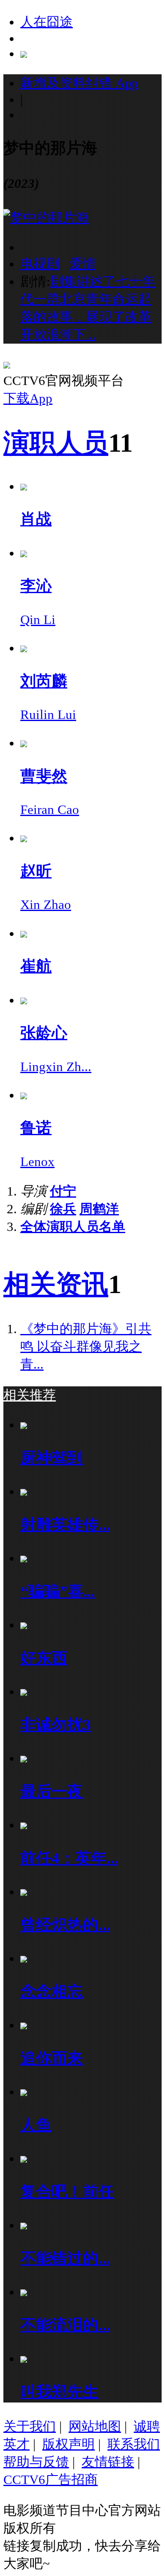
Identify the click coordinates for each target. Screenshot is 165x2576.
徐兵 (63, 1209)
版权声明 (69, 2444)
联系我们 (134, 2444)
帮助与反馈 (36, 2462)
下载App (28, 398)
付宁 (63, 1191)
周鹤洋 (99, 1209)
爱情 (83, 264)
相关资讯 (56, 1284)
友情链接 (108, 2462)
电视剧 (40, 264)
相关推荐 (30, 1395)
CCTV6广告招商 (51, 2480)
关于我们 (30, 2426)
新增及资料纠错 (79, 83)
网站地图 (95, 2426)
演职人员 (56, 443)
